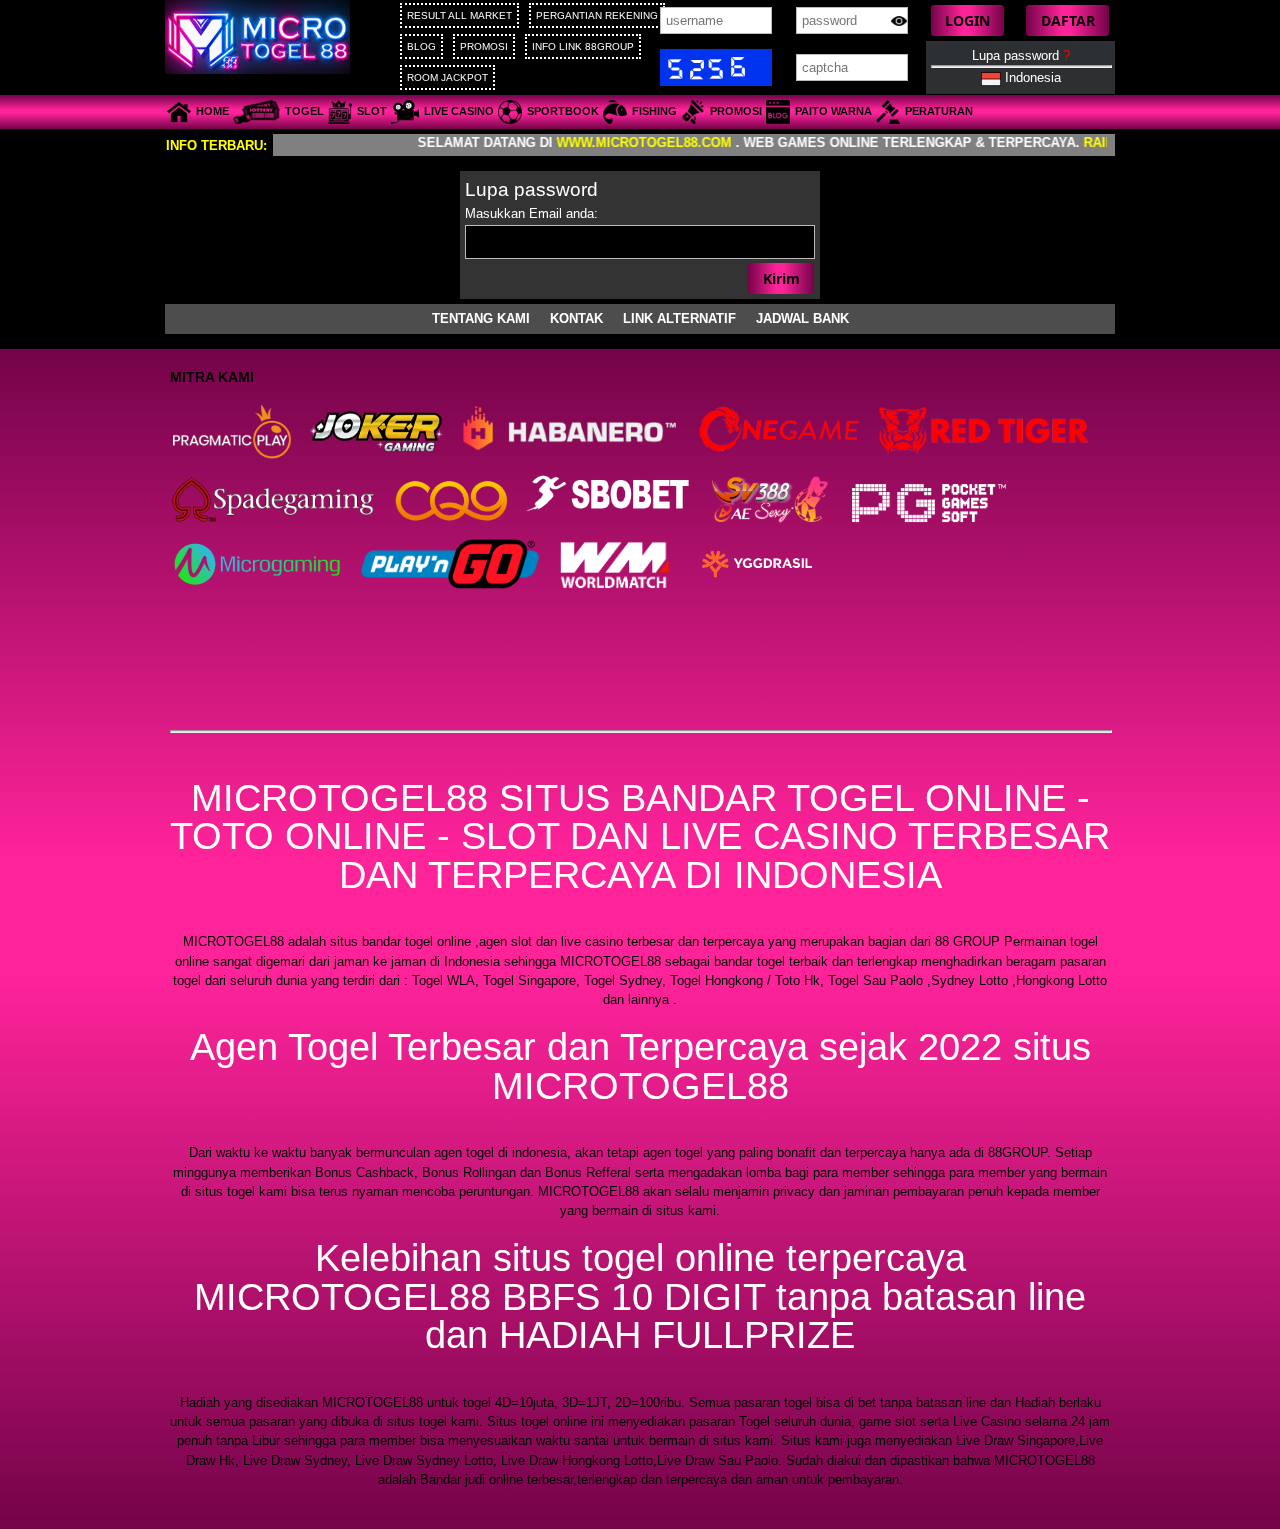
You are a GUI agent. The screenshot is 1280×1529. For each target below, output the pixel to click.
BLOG (421, 46)
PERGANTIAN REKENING (597, 15)
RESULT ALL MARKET (459, 15)
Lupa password (1021, 55)
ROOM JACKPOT (447, 77)
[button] (967, 20)
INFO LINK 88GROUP (583, 46)
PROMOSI (484, 46)
